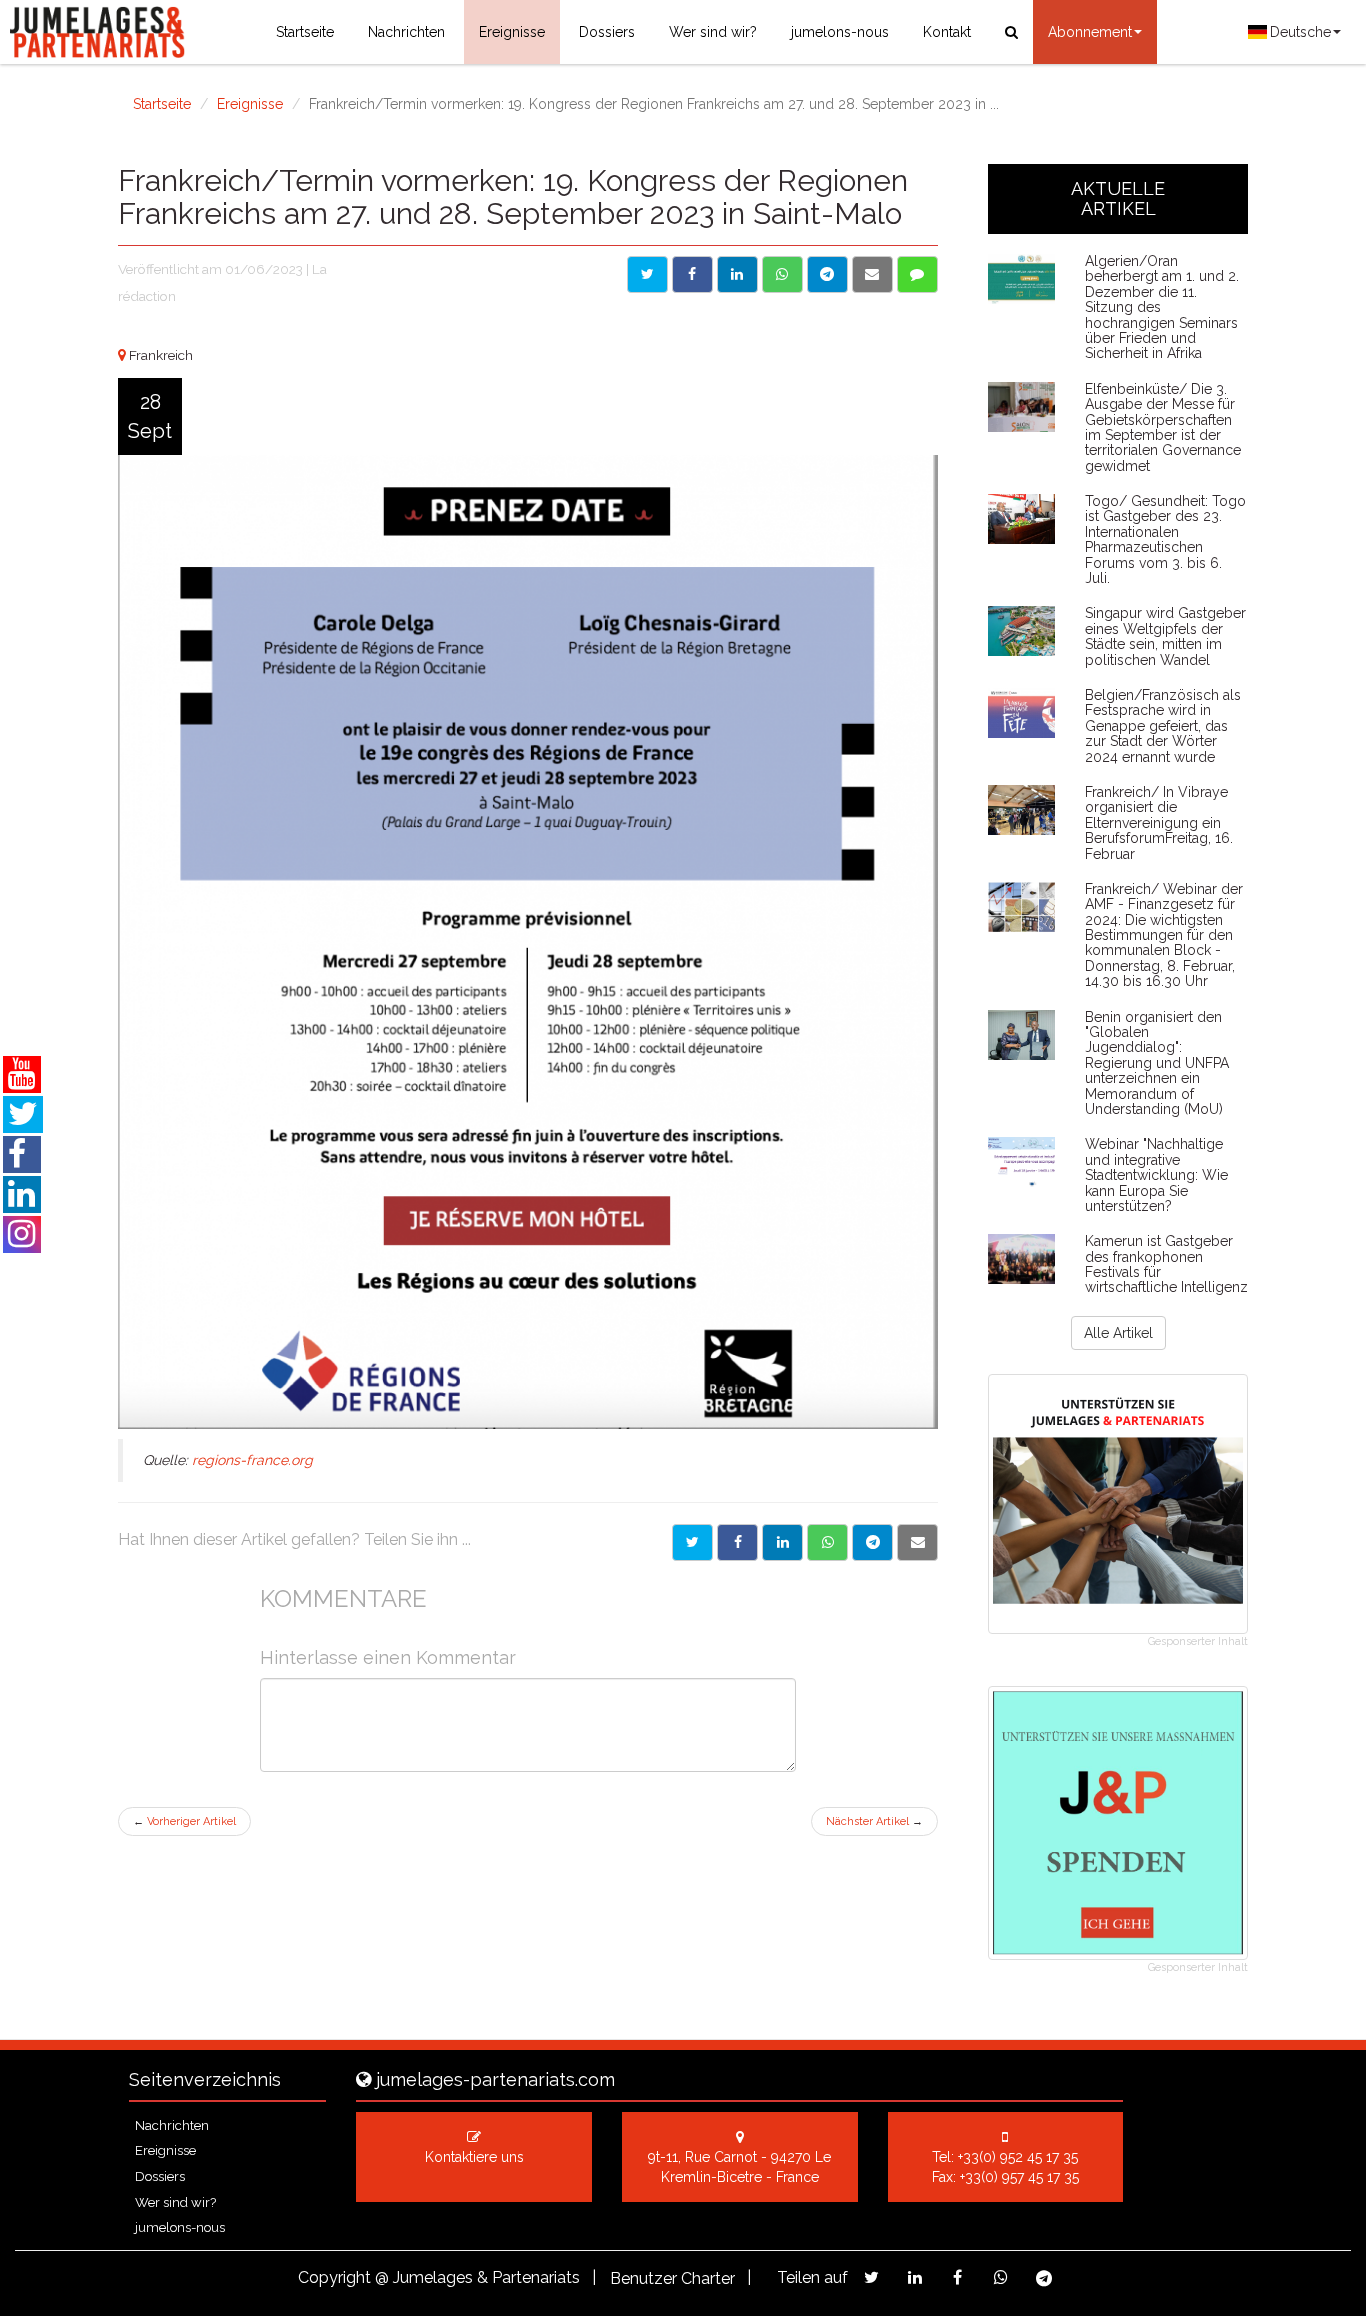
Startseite (305, 32)
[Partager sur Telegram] (872, 1542)
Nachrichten (406, 32)
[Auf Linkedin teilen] (737, 274)
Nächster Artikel (874, 1821)
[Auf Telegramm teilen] (827, 274)
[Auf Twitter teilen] (647, 274)
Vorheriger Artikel (184, 1821)
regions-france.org (252, 1460)
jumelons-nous (840, 32)
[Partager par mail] (917, 1542)
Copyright (334, 2277)
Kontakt (947, 32)
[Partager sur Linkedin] (782, 1542)
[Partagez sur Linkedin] (914, 2277)
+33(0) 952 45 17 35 (1018, 2157)
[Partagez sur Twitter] (871, 2277)
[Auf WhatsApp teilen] (782, 274)
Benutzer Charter (672, 2278)
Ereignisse (512, 32)
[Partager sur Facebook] (737, 1542)
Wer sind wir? (713, 32)
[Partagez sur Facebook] (957, 2277)
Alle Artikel (1118, 1333)
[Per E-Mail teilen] (872, 274)
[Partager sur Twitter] (692, 1542)
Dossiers (607, 32)
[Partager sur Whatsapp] (827, 1542)
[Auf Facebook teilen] (692, 274)
